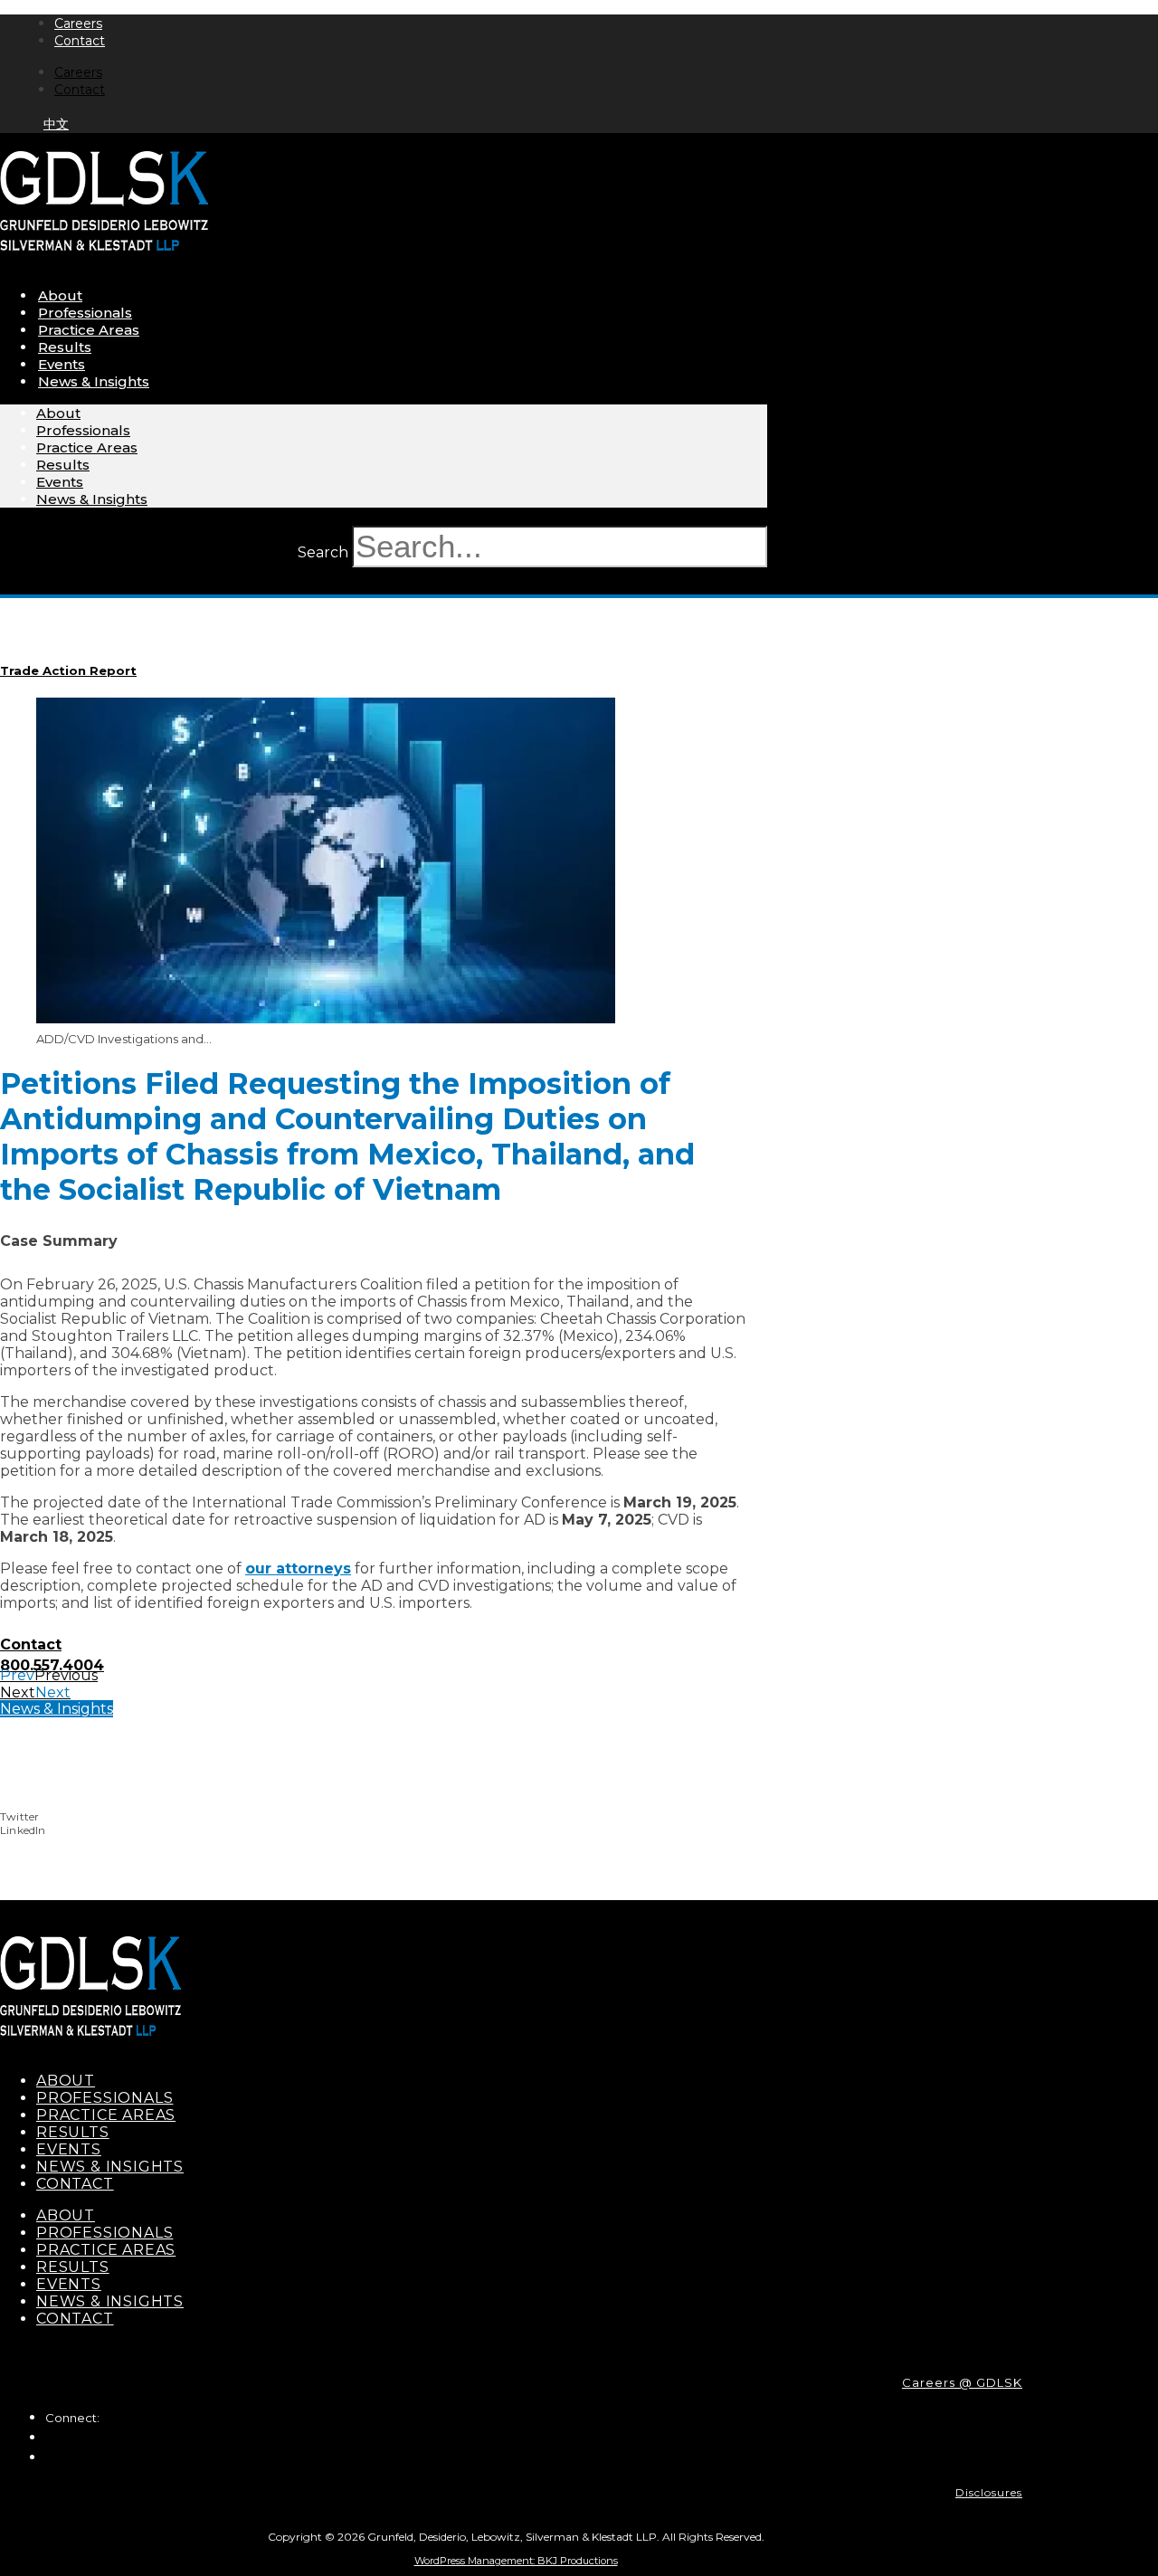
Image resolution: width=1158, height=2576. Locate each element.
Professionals (85, 313)
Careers (78, 24)
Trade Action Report (68, 670)
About (60, 295)
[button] (498, 1816)
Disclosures (989, 2492)
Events (62, 364)
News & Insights (94, 381)
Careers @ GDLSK (962, 2382)
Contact (80, 41)
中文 (56, 124)
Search (323, 552)
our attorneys (298, 1568)
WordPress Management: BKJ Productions (516, 2561)
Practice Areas (89, 330)
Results (65, 347)
